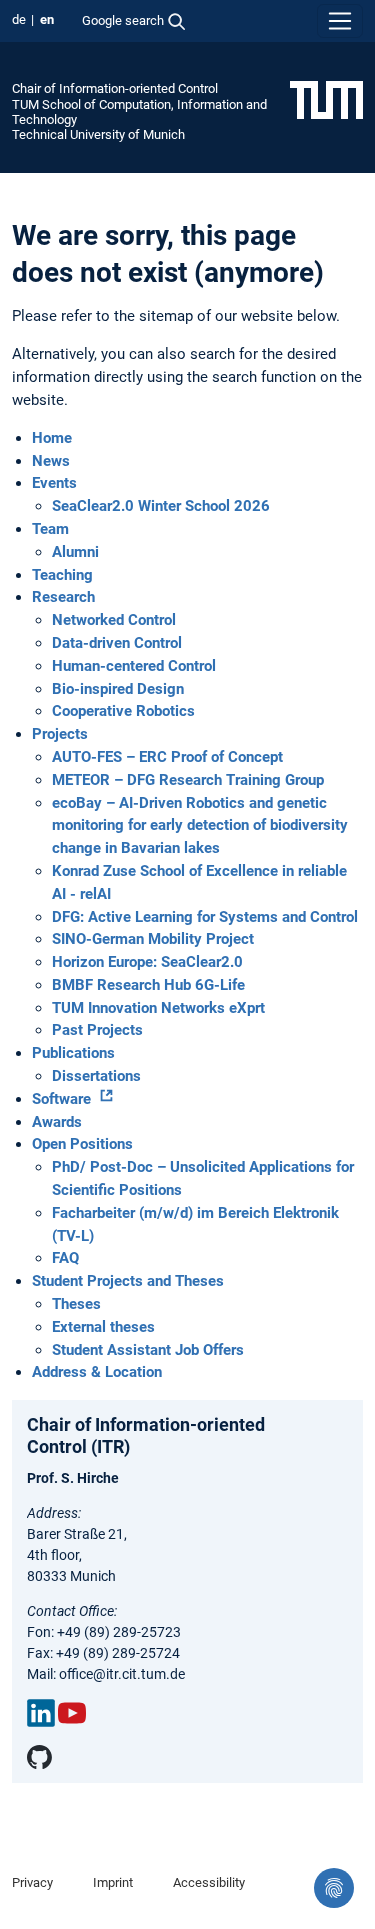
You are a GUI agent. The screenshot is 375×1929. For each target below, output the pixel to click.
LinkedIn (41, 1713)
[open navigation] (340, 21)
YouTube (72, 1713)
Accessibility (209, 1882)
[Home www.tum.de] (326, 99)
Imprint (113, 1882)
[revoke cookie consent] (334, 1888)
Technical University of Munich (98, 134)
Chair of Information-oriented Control (115, 88)
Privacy (32, 1882)
